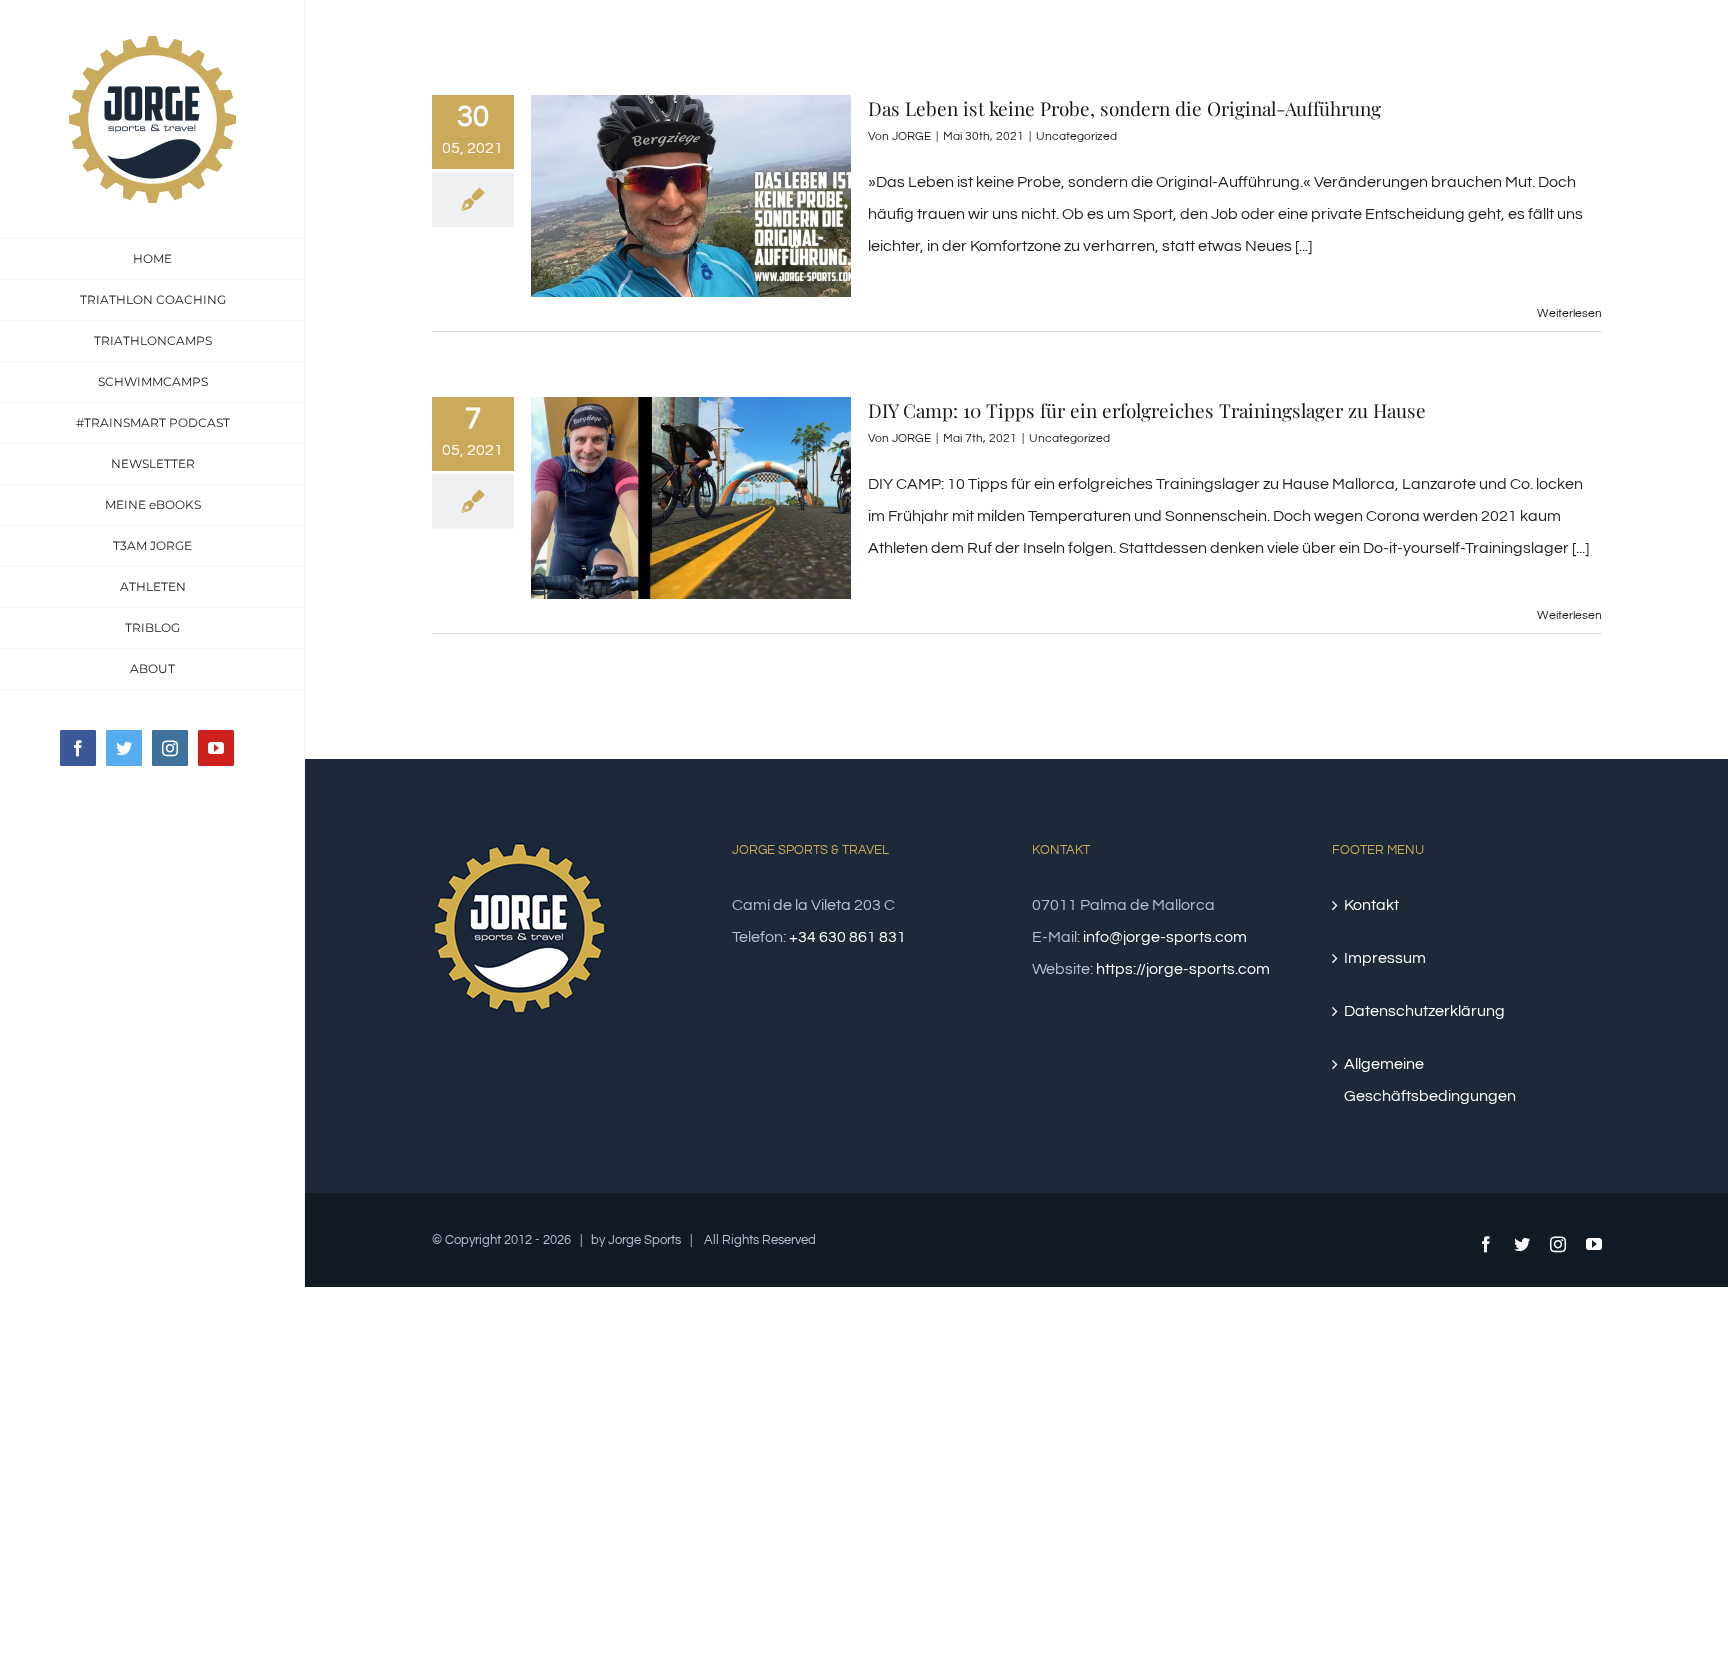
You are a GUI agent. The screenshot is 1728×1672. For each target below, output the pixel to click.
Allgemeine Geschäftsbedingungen (1430, 1080)
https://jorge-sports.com (1183, 969)
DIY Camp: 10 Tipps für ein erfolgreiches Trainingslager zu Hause (1147, 410)
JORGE (911, 136)
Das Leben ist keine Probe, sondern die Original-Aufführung (1124, 108)
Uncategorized (1076, 136)
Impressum (1385, 958)
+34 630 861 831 (847, 937)
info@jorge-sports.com (1165, 937)
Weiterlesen (1569, 313)
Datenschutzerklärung (1424, 1011)
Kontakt (1371, 905)
